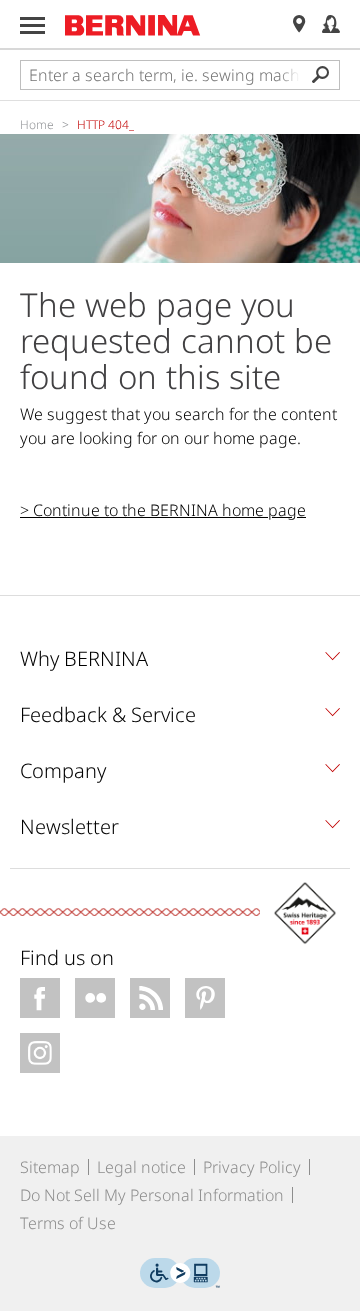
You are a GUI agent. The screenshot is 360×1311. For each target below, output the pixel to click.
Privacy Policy (252, 1167)
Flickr (95, 998)
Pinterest (205, 998)
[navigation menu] (32, 25)
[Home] (133, 25)
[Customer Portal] (331, 24)
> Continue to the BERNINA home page (163, 510)
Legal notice (141, 1167)
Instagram (40, 1053)
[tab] (180, 664)
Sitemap (50, 1167)
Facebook (40, 998)
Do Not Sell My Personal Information (152, 1195)
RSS (150, 998)
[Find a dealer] (299, 24)
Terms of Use (68, 1223)
